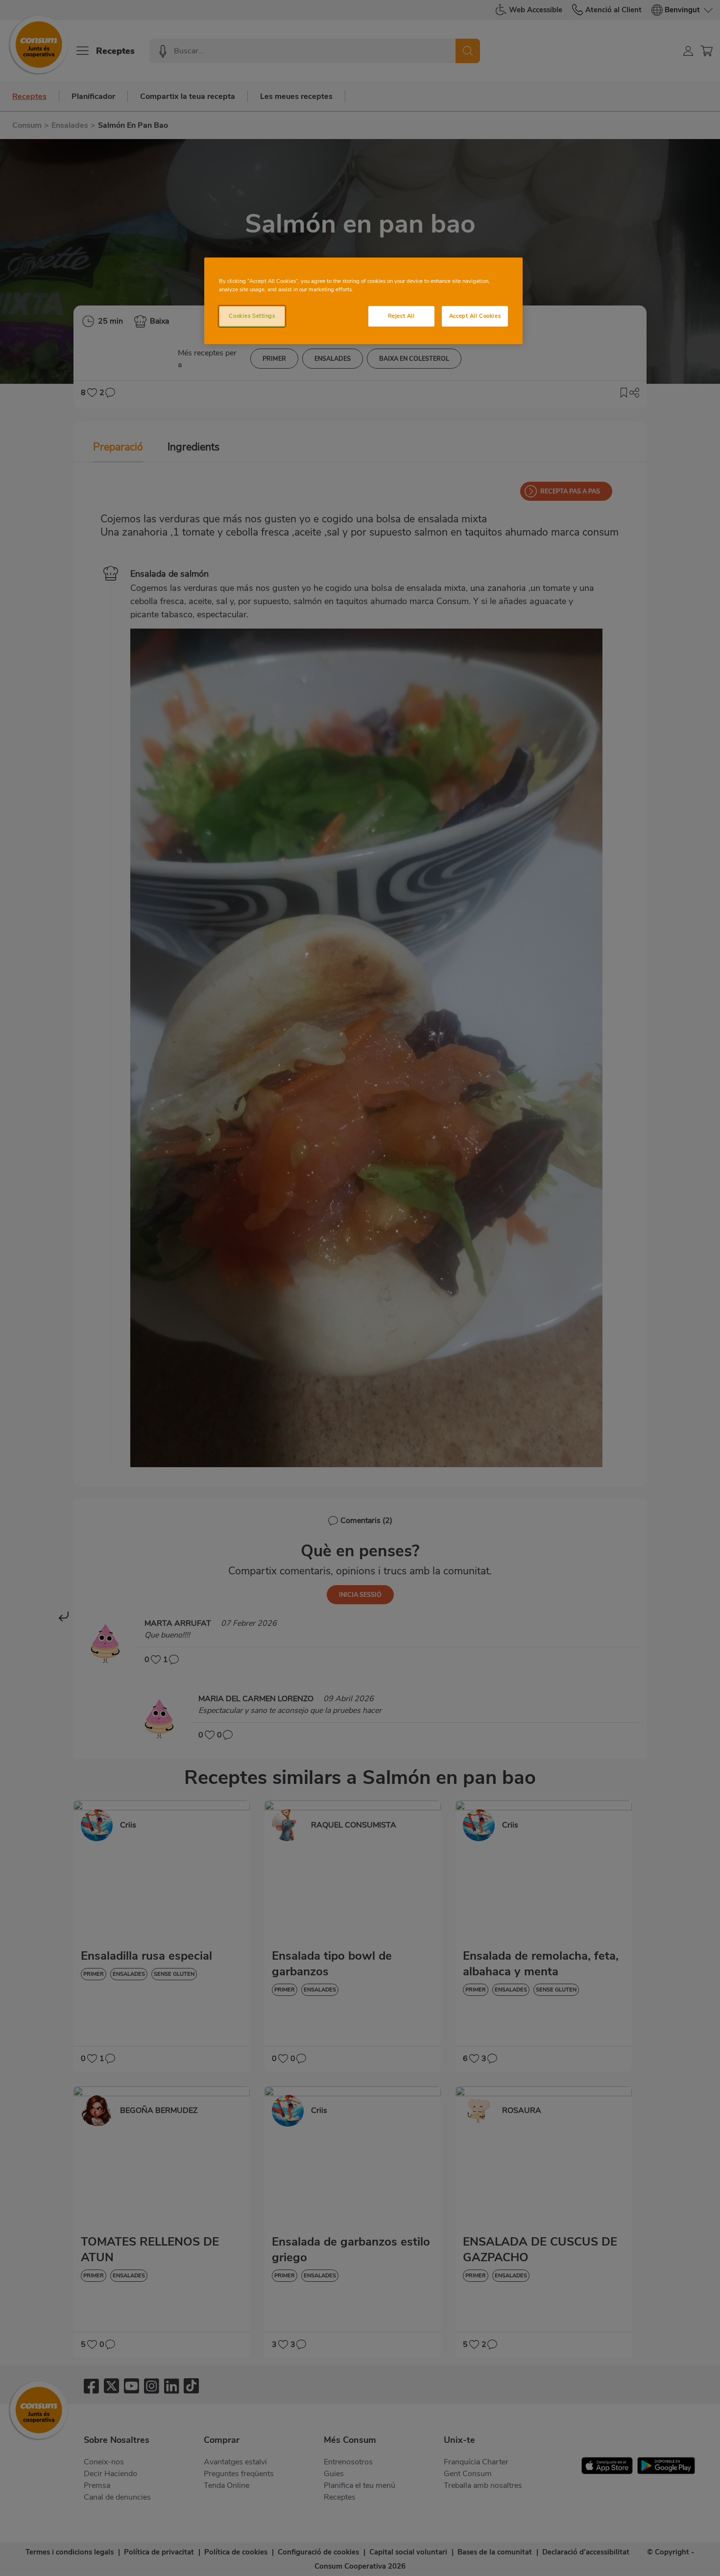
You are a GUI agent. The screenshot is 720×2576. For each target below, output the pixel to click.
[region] (363, 301)
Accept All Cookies (475, 316)
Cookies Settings (252, 316)
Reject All (401, 316)
